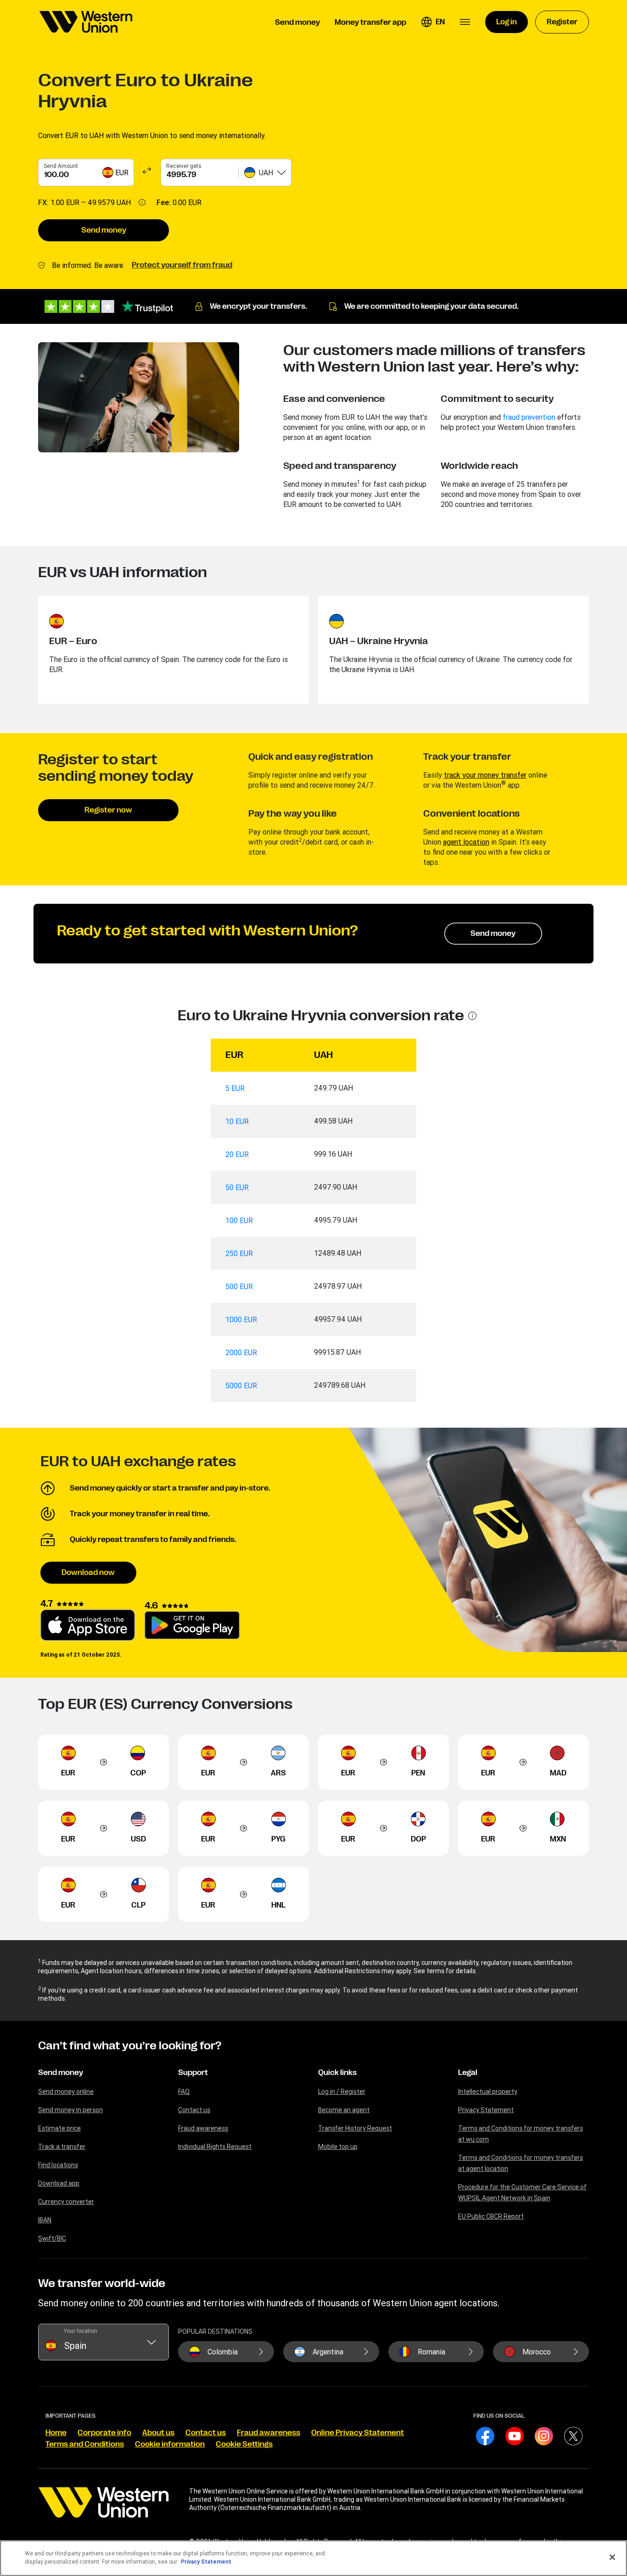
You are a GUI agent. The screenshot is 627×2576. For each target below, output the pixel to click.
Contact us (194, 2110)
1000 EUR (241, 1319)
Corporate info (104, 2433)
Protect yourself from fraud (182, 265)
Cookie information (170, 2444)
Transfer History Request (355, 2128)
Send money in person (70, 2110)
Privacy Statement (486, 2110)
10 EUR (237, 1121)
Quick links (337, 2073)
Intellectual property (488, 2092)
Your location (81, 2331)
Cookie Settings (244, 2444)
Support (193, 2073)
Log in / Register (342, 2092)
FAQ (184, 2092)
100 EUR (239, 1220)
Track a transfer (62, 2147)
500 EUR (239, 1286)
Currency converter (66, 2202)
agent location (466, 842)
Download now (88, 1573)
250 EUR (239, 1253)
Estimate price (59, 2128)
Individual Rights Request (215, 2147)
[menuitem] (86, 22)
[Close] (612, 2557)
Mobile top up (338, 2147)
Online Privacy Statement (358, 2433)
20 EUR (237, 1154)
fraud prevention (529, 417)
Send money (104, 230)
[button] (433, 22)
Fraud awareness (203, 2128)
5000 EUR (241, 1385)
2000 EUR (241, 1352)
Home (56, 2433)
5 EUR (235, 1088)
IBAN (45, 2220)
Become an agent (344, 2110)
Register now (108, 810)
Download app (59, 2183)
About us (158, 2433)
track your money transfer (485, 775)
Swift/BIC (52, 2238)
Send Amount (61, 166)
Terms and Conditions (85, 2444)
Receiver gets (184, 166)
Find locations (58, 2165)
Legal (468, 2073)
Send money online (66, 2092)
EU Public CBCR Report (491, 2216)
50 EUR (237, 1187)
